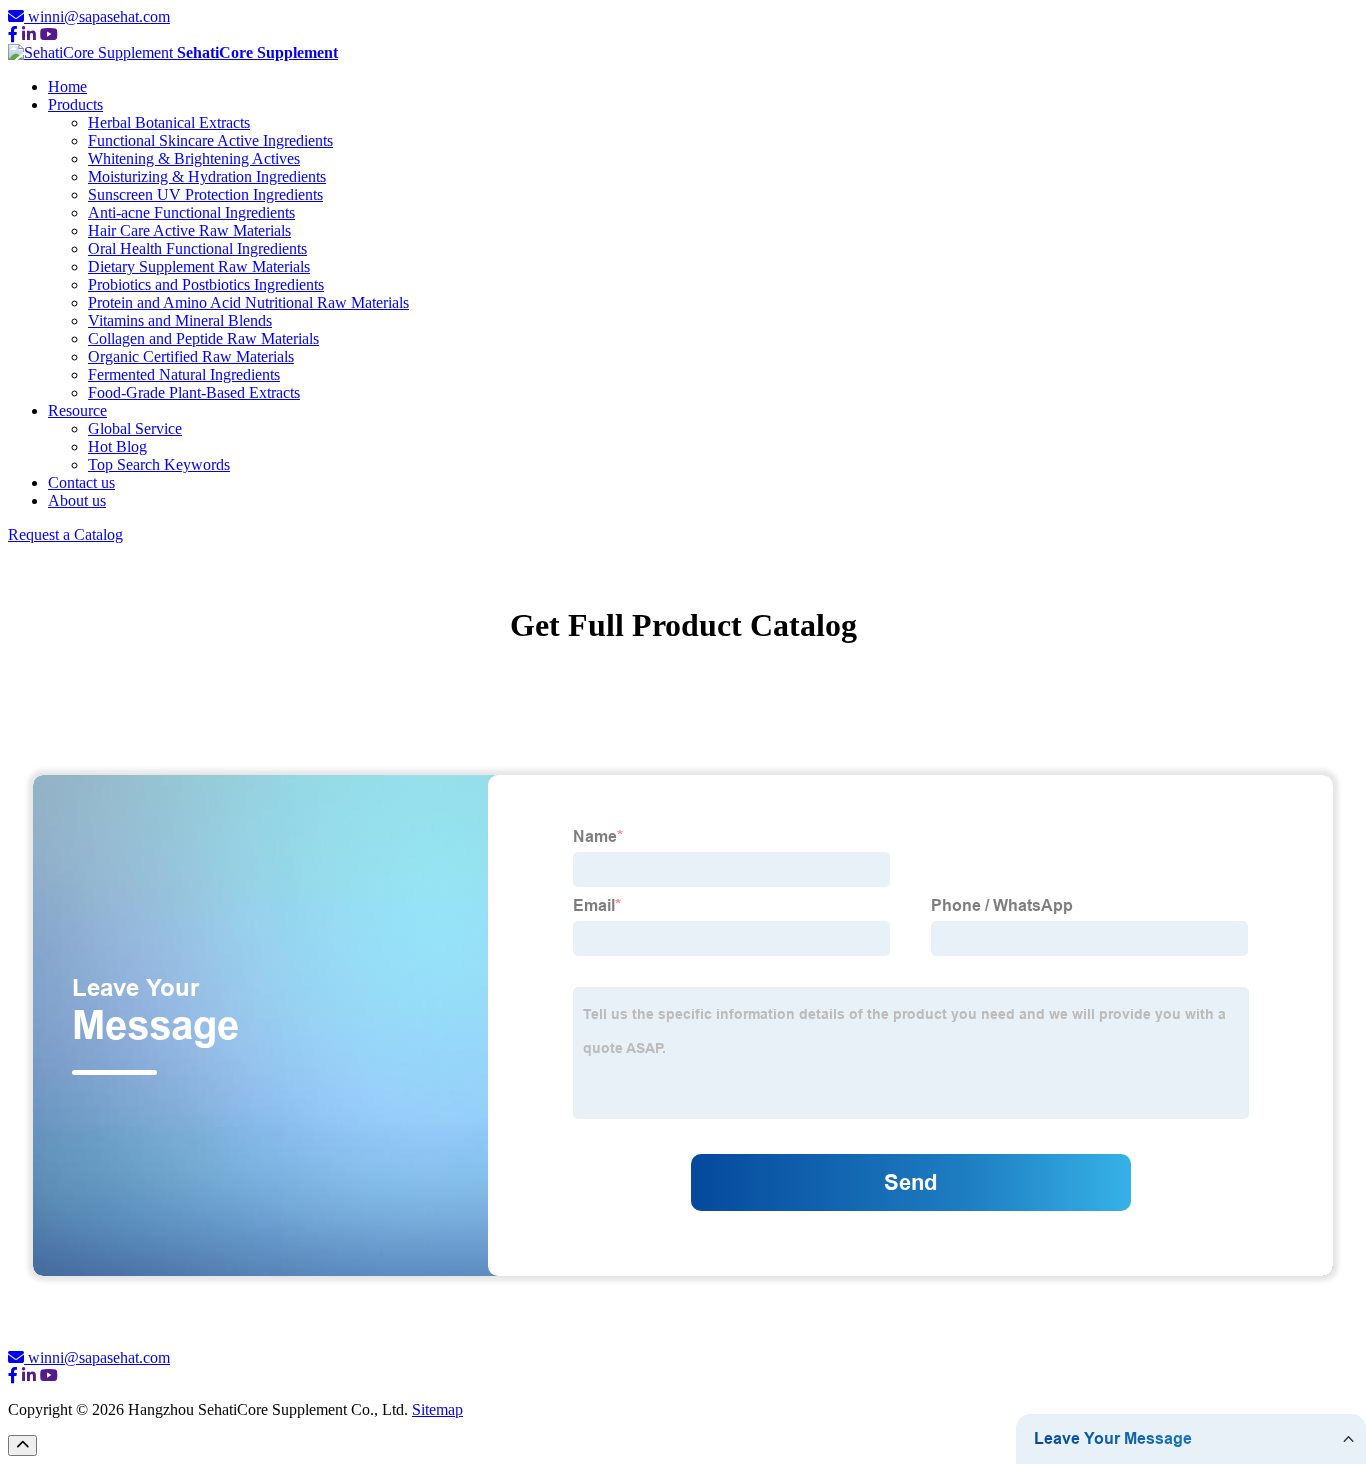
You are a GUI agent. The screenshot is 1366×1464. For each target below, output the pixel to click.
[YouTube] (49, 34)
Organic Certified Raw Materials (191, 356)
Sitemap (437, 1409)
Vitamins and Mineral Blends (180, 320)
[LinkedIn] (29, 34)
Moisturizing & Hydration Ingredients (207, 176)
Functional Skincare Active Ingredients (210, 140)
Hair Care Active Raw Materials (189, 230)
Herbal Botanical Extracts (169, 122)
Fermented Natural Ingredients (184, 374)
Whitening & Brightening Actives (194, 158)
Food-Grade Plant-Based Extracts (194, 392)
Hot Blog (117, 446)
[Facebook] (13, 34)
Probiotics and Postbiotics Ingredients (206, 284)
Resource (77, 410)
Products (75, 104)
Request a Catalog (65, 534)
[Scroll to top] (22, 1445)
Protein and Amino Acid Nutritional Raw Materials (248, 302)
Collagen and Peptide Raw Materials (203, 338)
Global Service (135, 428)
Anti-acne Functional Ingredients (191, 212)
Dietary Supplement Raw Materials (199, 266)
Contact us (81, 482)
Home (67, 86)
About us (77, 500)
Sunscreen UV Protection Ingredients (205, 194)
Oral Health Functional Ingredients (197, 248)
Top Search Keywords (159, 464)
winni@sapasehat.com (99, 16)
